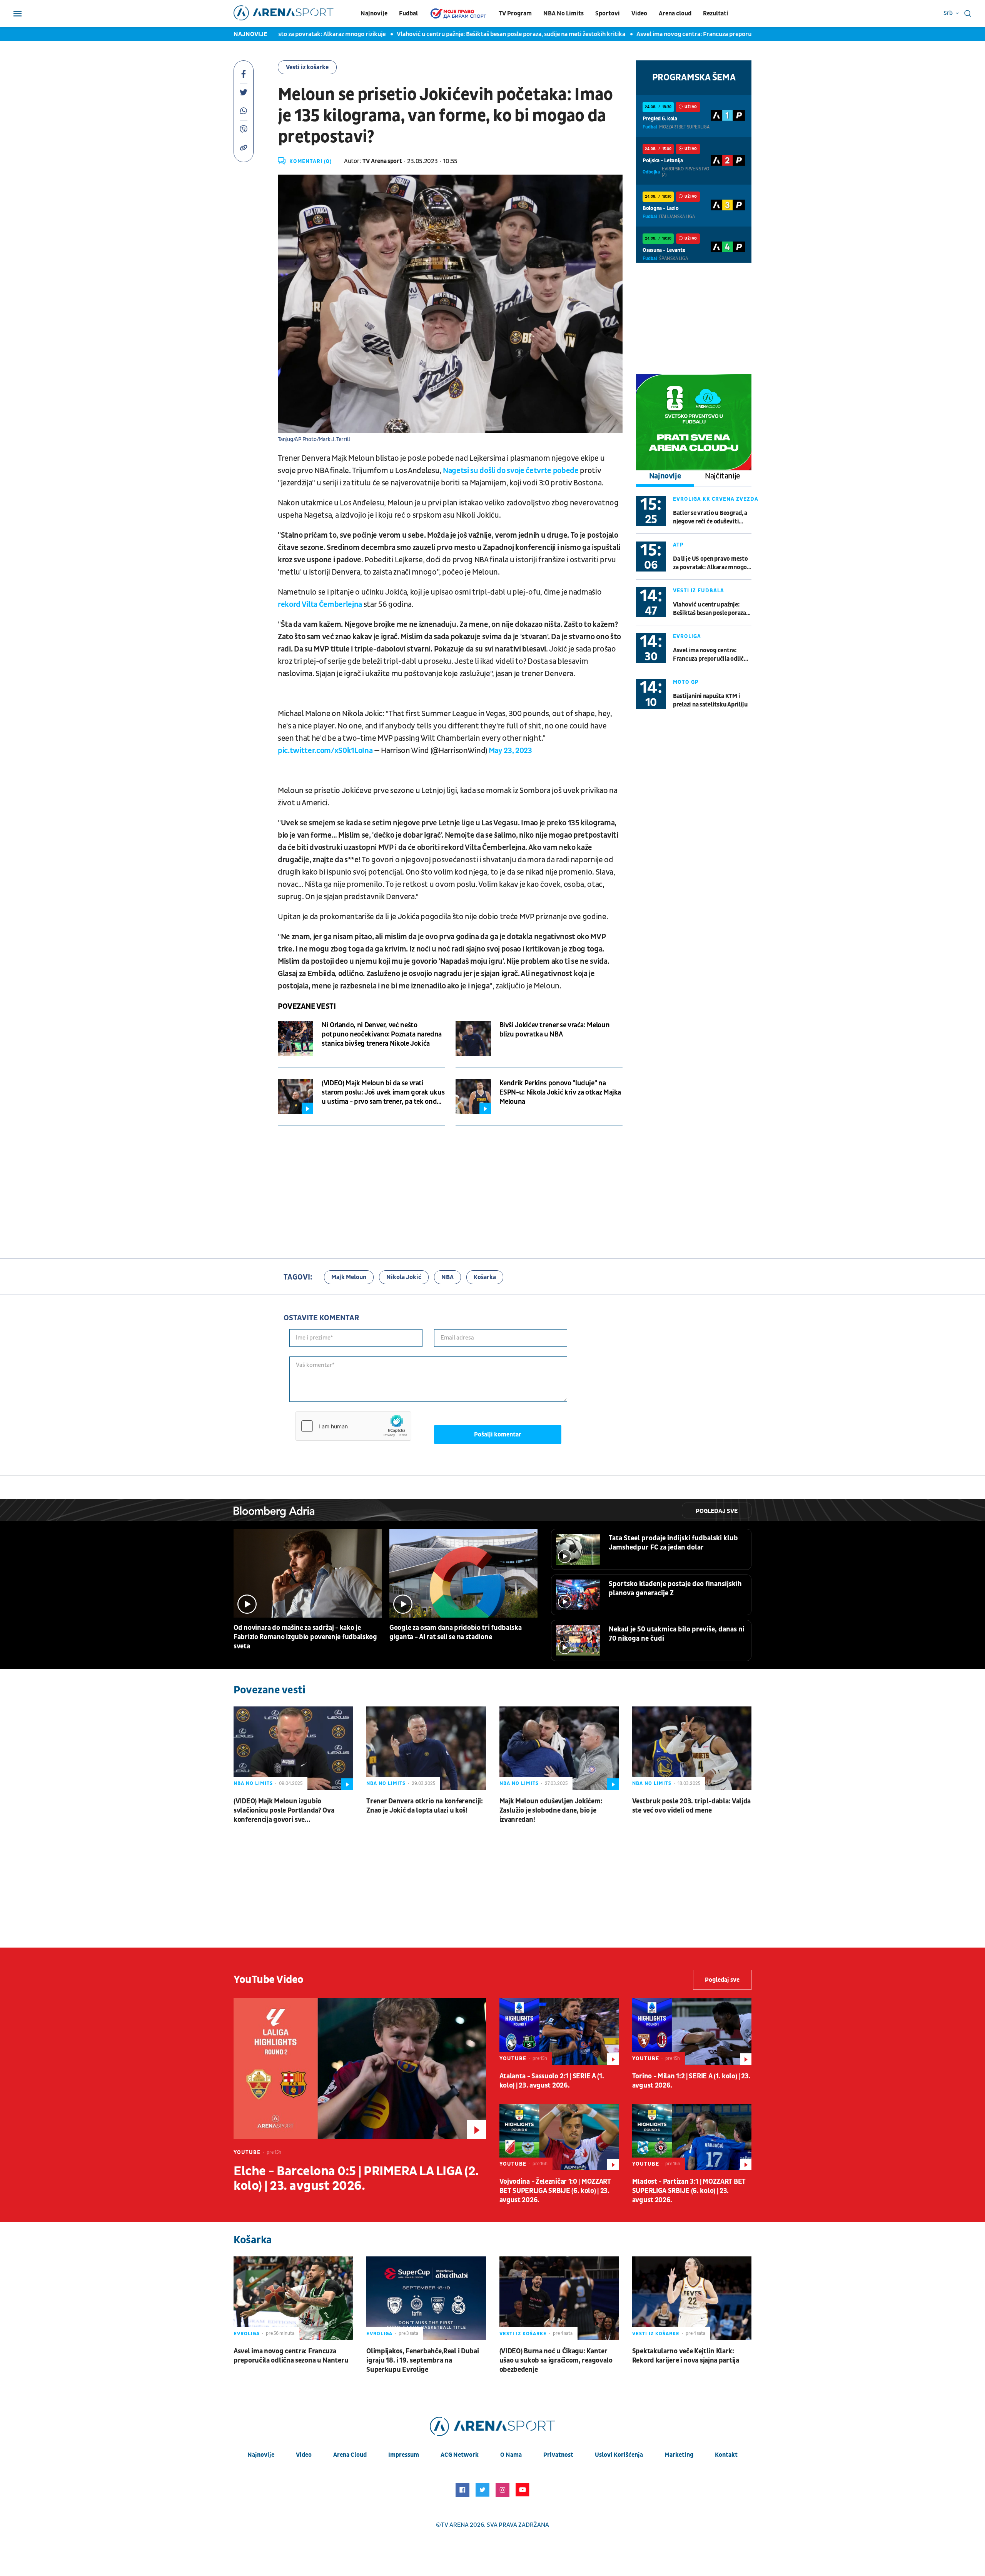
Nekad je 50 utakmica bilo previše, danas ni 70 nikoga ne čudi (677, 1634)
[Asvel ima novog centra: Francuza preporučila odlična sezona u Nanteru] (293, 2298)
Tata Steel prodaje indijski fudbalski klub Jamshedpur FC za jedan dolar (673, 1543)
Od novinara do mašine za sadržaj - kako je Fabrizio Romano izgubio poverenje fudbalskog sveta (305, 1637)
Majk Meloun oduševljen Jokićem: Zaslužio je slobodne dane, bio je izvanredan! (551, 1810)
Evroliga (687, 636)
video (304, 2455)
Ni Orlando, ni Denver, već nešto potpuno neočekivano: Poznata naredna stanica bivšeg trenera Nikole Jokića (382, 1034)
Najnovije (374, 13)
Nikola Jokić (404, 1277)
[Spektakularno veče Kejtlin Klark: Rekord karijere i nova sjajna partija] (692, 2298)
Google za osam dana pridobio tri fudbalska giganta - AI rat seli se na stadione (455, 1632)
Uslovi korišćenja (619, 2455)
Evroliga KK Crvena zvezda (716, 499)
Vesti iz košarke (307, 67)
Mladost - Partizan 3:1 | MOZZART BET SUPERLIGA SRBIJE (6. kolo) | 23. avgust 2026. (689, 2191)
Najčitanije (723, 476)
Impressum (404, 2455)
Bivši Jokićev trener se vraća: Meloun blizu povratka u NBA (555, 1030)
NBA (447, 1277)
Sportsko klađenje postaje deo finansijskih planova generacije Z (675, 1589)
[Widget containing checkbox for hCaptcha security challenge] (353, 1426)
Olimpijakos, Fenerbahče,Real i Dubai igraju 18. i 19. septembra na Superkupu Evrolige (422, 2360)
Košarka (485, 1277)
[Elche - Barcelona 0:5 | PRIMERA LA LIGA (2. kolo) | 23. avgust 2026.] (360, 2069)
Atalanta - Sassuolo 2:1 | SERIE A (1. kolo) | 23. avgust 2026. (552, 2081)
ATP (678, 545)
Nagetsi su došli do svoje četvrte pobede (511, 471)
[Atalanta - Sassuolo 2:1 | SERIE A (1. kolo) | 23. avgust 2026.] (559, 2031)
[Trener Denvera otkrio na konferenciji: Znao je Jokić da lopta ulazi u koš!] (426, 1748)
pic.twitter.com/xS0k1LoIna (325, 751)
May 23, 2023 (510, 751)
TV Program (515, 13)
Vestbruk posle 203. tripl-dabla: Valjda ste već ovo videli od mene (691, 1806)
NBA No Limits (563, 13)
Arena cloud (675, 13)
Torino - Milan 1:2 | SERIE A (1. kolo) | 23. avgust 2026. (691, 2081)
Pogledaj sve (717, 1511)
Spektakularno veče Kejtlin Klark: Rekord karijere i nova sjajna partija (686, 2356)
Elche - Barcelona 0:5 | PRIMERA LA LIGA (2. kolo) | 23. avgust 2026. (356, 2179)
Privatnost (558, 2455)
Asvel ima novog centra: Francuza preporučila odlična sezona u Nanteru (675, 34)
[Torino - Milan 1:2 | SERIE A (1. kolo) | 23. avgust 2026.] (692, 2031)
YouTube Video (269, 1980)
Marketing (679, 2455)
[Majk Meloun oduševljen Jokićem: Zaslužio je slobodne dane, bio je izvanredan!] (559, 1748)
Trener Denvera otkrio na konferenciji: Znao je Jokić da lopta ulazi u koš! (425, 1806)
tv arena (455, 2525)
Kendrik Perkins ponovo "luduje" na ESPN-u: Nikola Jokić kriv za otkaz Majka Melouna (560, 1092)
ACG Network (460, 2455)
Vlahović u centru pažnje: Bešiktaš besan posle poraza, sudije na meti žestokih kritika (453, 34)
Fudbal (408, 13)
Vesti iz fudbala (699, 591)
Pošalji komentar (498, 1435)
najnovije (261, 2455)
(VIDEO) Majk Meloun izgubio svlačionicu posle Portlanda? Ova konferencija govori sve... (284, 1810)
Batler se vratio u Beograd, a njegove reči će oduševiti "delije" (710, 517)
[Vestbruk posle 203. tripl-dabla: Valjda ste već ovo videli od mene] (692, 1748)
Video (639, 13)
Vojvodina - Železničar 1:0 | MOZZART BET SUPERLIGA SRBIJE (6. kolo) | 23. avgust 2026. (555, 2191)
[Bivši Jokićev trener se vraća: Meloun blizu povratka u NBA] (473, 1038)
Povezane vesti (307, 1006)
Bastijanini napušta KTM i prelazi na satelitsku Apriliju (710, 700)
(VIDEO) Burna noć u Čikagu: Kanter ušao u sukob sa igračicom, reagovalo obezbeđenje (556, 2360)
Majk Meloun (349, 1277)
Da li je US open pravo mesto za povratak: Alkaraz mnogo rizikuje (710, 563)
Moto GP (686, 682)
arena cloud (350, 2455)
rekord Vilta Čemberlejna (320, 605)
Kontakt (726, 2455)
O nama (511, 2455)
